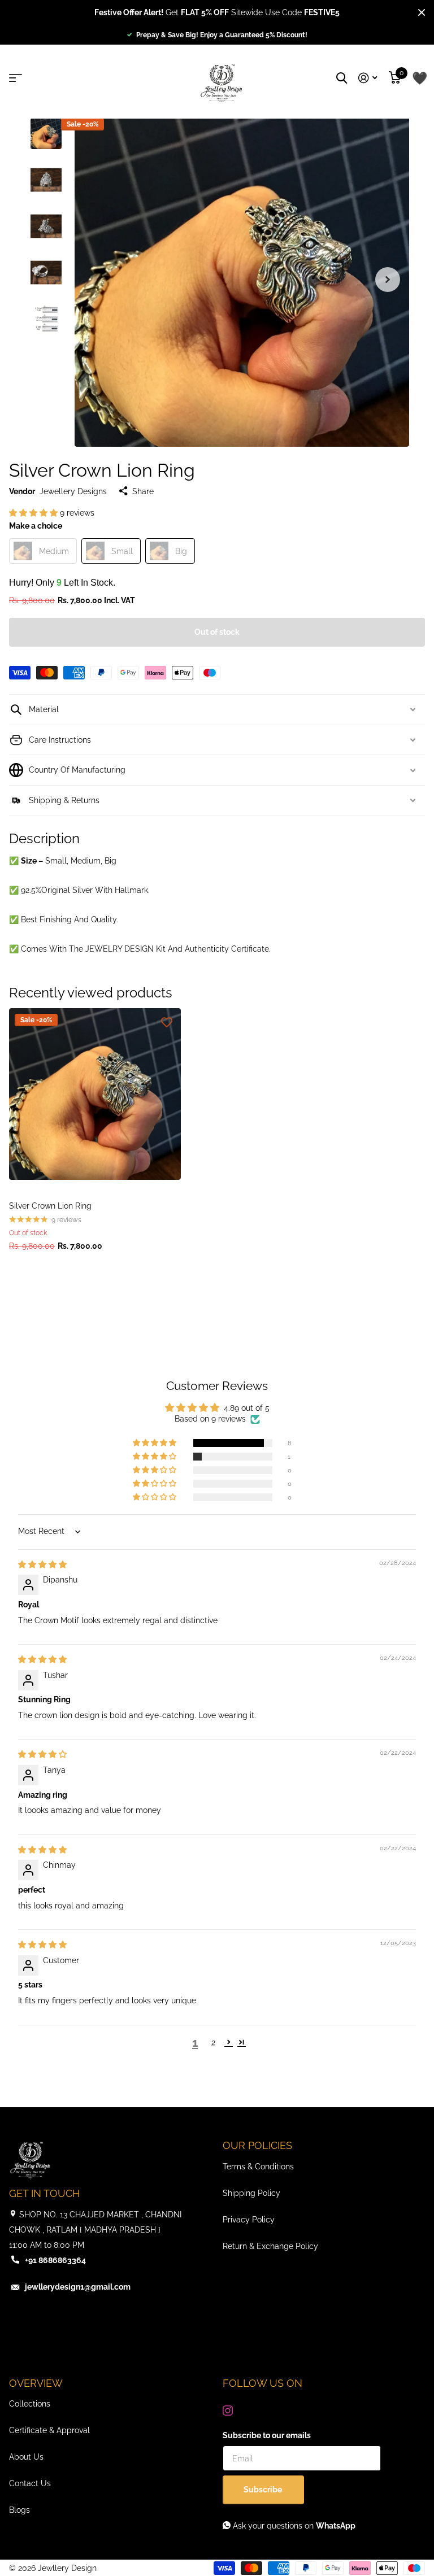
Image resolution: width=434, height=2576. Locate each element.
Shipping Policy (251, 2193)
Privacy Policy (249, 2220)
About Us (26, 2457)
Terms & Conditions (258, 2167)
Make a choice (36, 526)
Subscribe (264, 2490)
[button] (388, 280)
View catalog (18, 78)
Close (422, 12)
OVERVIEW (36, 2383)
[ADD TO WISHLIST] (167, 1022)
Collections (30, 2404)
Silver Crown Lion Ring (50, 1206)
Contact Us (30, 2483)
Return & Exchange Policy (270, 2246)
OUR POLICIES (257, 2145)
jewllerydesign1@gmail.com (78, 2287)
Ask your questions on (293, 2526)
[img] (42, 1564)
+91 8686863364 (55, 2260)
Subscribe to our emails (267, 2435)
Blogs (19, 2510)
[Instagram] (228, 2411)
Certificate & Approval (49, 2430)
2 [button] (213, 2042)
